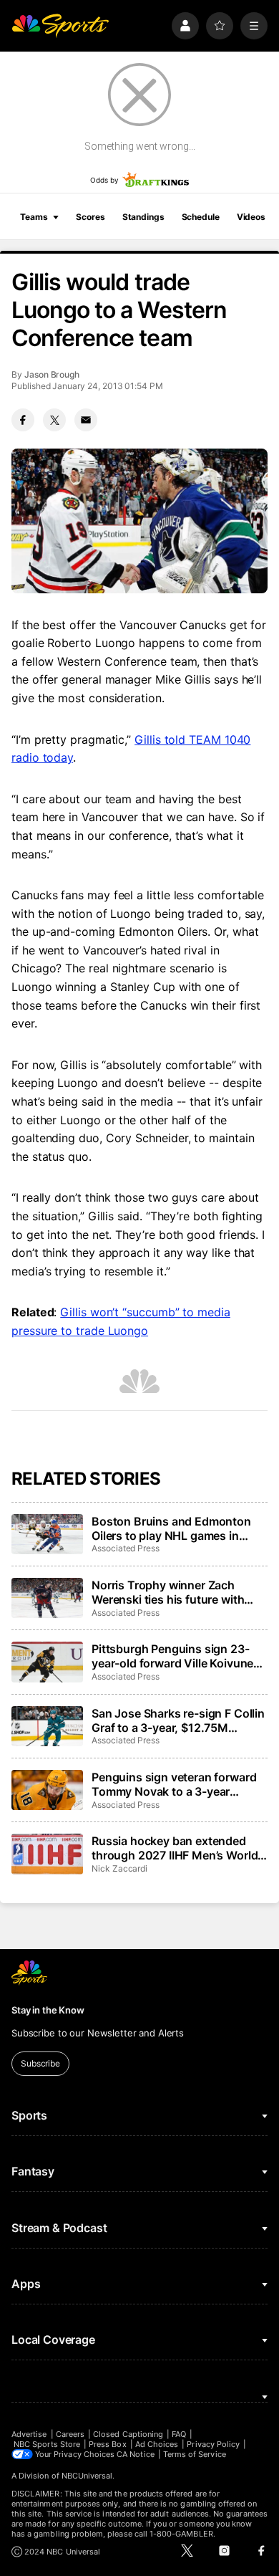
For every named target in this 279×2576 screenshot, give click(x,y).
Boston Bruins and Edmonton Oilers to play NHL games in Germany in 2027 (171, 1528)
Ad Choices (157, 2444)
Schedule (201, 217)
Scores (90, 217)
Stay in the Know (48, 2010)
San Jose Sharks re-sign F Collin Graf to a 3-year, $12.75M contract (178, 1720)
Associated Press (126, 1548)
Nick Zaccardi (119, 1868)
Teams (34, 217)
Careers (70, 2434)
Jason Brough (52, 374)
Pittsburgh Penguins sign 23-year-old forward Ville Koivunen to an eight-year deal (176, 1656)
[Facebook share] (23, 420)
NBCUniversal (87, 2476)
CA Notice (136, 2454)
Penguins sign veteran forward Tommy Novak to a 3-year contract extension (174, 1784)
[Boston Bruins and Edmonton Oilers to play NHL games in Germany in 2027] (47, 1534)
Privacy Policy (213, 2444)
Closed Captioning (128, 2434)
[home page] (60, 26)
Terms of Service (195, 2454)
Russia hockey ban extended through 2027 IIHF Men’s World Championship (175, 1848)
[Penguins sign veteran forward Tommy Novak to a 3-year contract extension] (47, 1790)
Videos (251, 217)
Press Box (108, 2444)
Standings (143, 217)
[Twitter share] (54, 420)
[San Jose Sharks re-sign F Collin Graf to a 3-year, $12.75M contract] (47, 1726)
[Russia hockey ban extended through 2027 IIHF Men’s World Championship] (47, 1854)
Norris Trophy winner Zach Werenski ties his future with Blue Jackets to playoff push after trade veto (168, 1592)
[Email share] (86, 420)
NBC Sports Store (47, 2444)
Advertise (29, 2434)
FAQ (179, 2434)
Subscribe (40, 2063)
